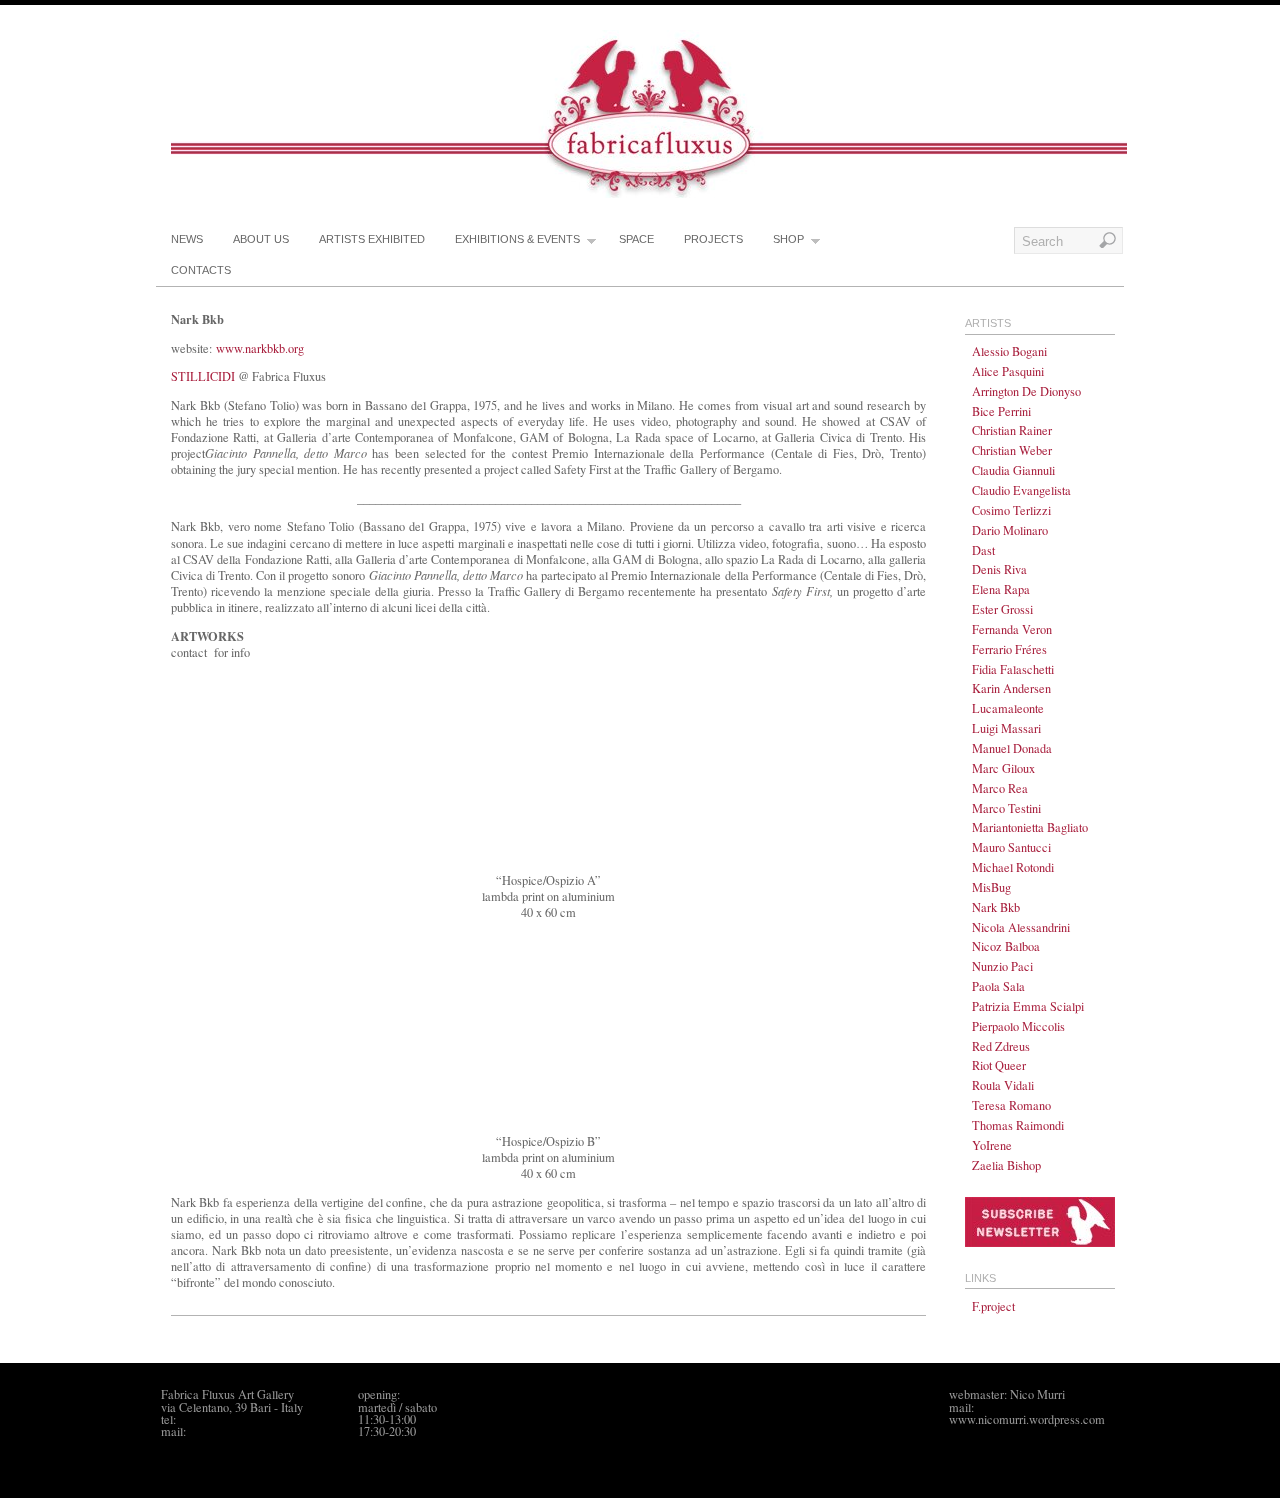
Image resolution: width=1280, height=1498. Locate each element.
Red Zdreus (1001, 1046)
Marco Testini (1006, 808)
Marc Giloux (1003, 768)
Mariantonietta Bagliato (1030, 827)
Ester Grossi (1002, 609)
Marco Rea (1000, 788)
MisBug (991, 887)
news (187, 239)
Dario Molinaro (1010, 530)
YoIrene (992, 1145)
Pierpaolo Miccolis (1018, 1026)
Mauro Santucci (1011, 847)
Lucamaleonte (1008, 708)
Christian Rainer (1012, 430)
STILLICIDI (203, 376)
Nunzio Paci (1002, 966)
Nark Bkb (996, 907)
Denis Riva (999, 569)
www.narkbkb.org (260, 348)
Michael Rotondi (1013, 867)
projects (713, 239)
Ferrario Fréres (1009, 649)
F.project (993, 1306)
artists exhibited (372, 239)
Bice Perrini (1001, 411)
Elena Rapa (1001, 589)
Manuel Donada (1012, 748)
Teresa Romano (1011, 1105)
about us (261, 239)
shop (788, 239)
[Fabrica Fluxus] (649, 193)
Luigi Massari (1006, 728)
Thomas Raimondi (1018, 1125)
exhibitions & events (517, 239)
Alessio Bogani (1009, 351)
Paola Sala (998, 986)
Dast (983, 550)
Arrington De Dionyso (1026, 391)
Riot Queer (999, 1065)
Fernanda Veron (1012, 629)
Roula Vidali (1003, 1085)
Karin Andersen (1011, 688)
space (636, 239)
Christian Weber (1012, 450)
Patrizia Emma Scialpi (1028, 1006)
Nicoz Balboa (1006, 946)
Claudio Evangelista (1021, 490)
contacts (201, 270)
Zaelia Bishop (1006, 1165)
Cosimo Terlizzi (1011, 510)
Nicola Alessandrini (1021, 927)
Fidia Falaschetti (1013, 669)
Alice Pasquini (1008, 371)
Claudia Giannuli (1013, 470)
